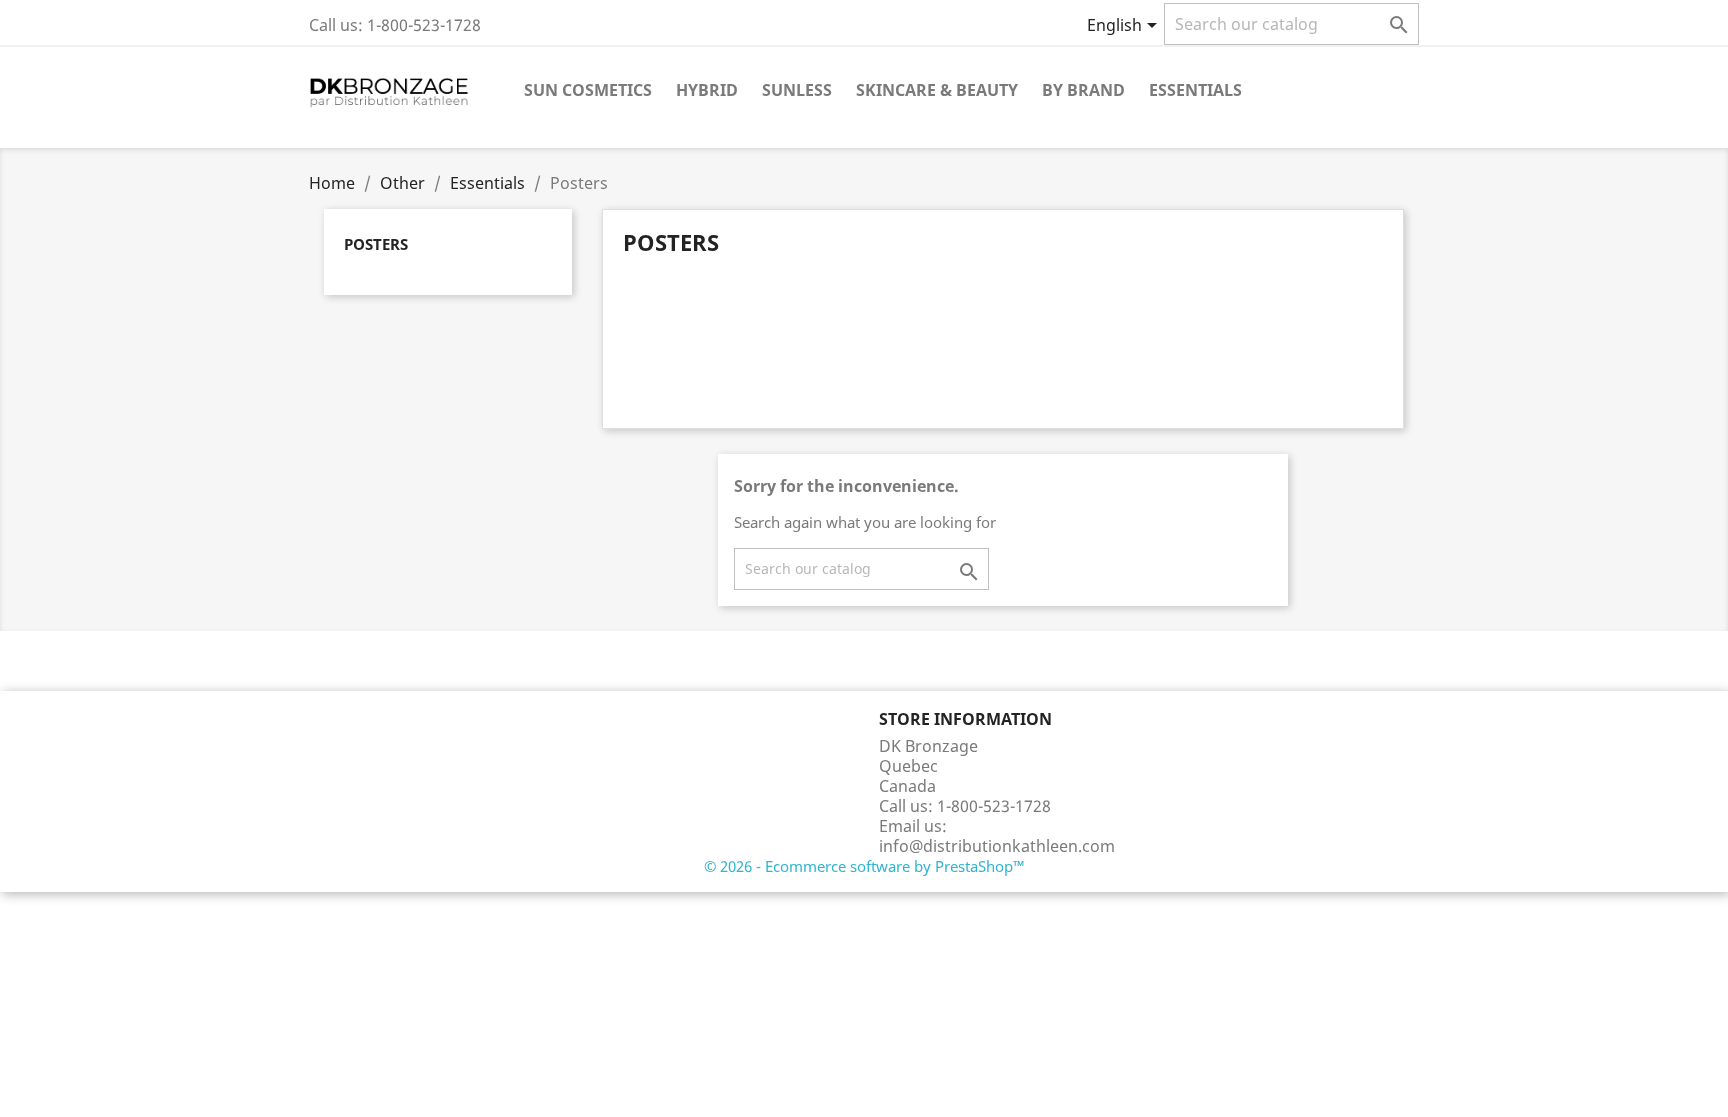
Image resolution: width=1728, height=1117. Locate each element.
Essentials (1195, 90)
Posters (376, 244)
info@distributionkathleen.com (997, 846)
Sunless (797, 90)
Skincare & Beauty (937, 90)
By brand (1083, 90)
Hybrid (707, 90)
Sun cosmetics (588, 90)
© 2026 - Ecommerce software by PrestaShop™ (864, 866)
